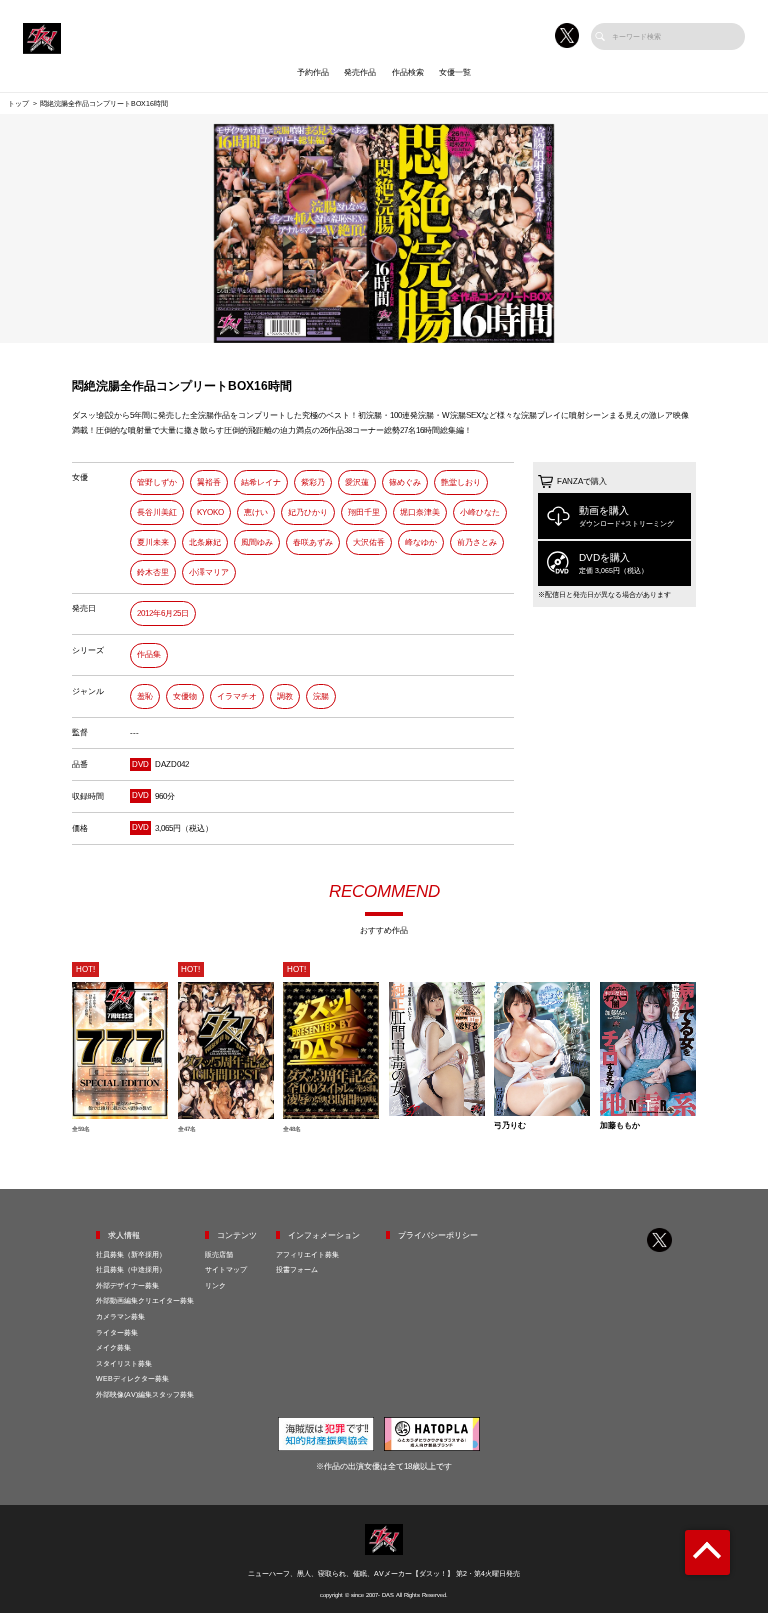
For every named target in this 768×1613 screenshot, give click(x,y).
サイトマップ (226, 1269)
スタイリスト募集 (124, 1363)
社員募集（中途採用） (131, 1269)
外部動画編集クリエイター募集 (145, 1300)
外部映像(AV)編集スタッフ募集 (145, 1394)
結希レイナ (261, 482)
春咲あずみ (313, 542)
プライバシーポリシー (438, 1235)
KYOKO (210, 512)
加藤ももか (620, 1126)
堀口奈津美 (420, 512)
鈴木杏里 (153, 572)
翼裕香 (209, 482)
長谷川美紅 (157, 512)
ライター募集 (117, 1332)
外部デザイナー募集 (127, 1285)
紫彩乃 (313, 482)
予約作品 (313, 72)
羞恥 (145, 696)
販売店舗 (219, 1254)
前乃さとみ (477, 542)
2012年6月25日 (163, 613)
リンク (215, 1285)
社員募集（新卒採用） (131, 1254)
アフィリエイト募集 (307, 1254)
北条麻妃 (205, 542)
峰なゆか (421, 542)
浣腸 (321, 696)
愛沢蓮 (357, 482)
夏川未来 (153, 542)
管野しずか (157, 482)
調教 (285, 696)
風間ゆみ (257, 542)
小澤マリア (209, 572)
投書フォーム (297, 1269)
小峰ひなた (480, 512)
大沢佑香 (369, 542)
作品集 (149, 654)
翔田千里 (364, 512)
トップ (18, 103)
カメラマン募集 (120, 1316)
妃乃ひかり (308, 512)
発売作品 (360, 72)
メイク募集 (113, 1347)
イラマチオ (237, 696)
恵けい (256, 512)
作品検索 (408, 72)
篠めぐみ (405, 482)
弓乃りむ (510, 1126)
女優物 (185, 696)
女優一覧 (455, 72)
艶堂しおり (461, 482)
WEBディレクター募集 (132, 1378)
